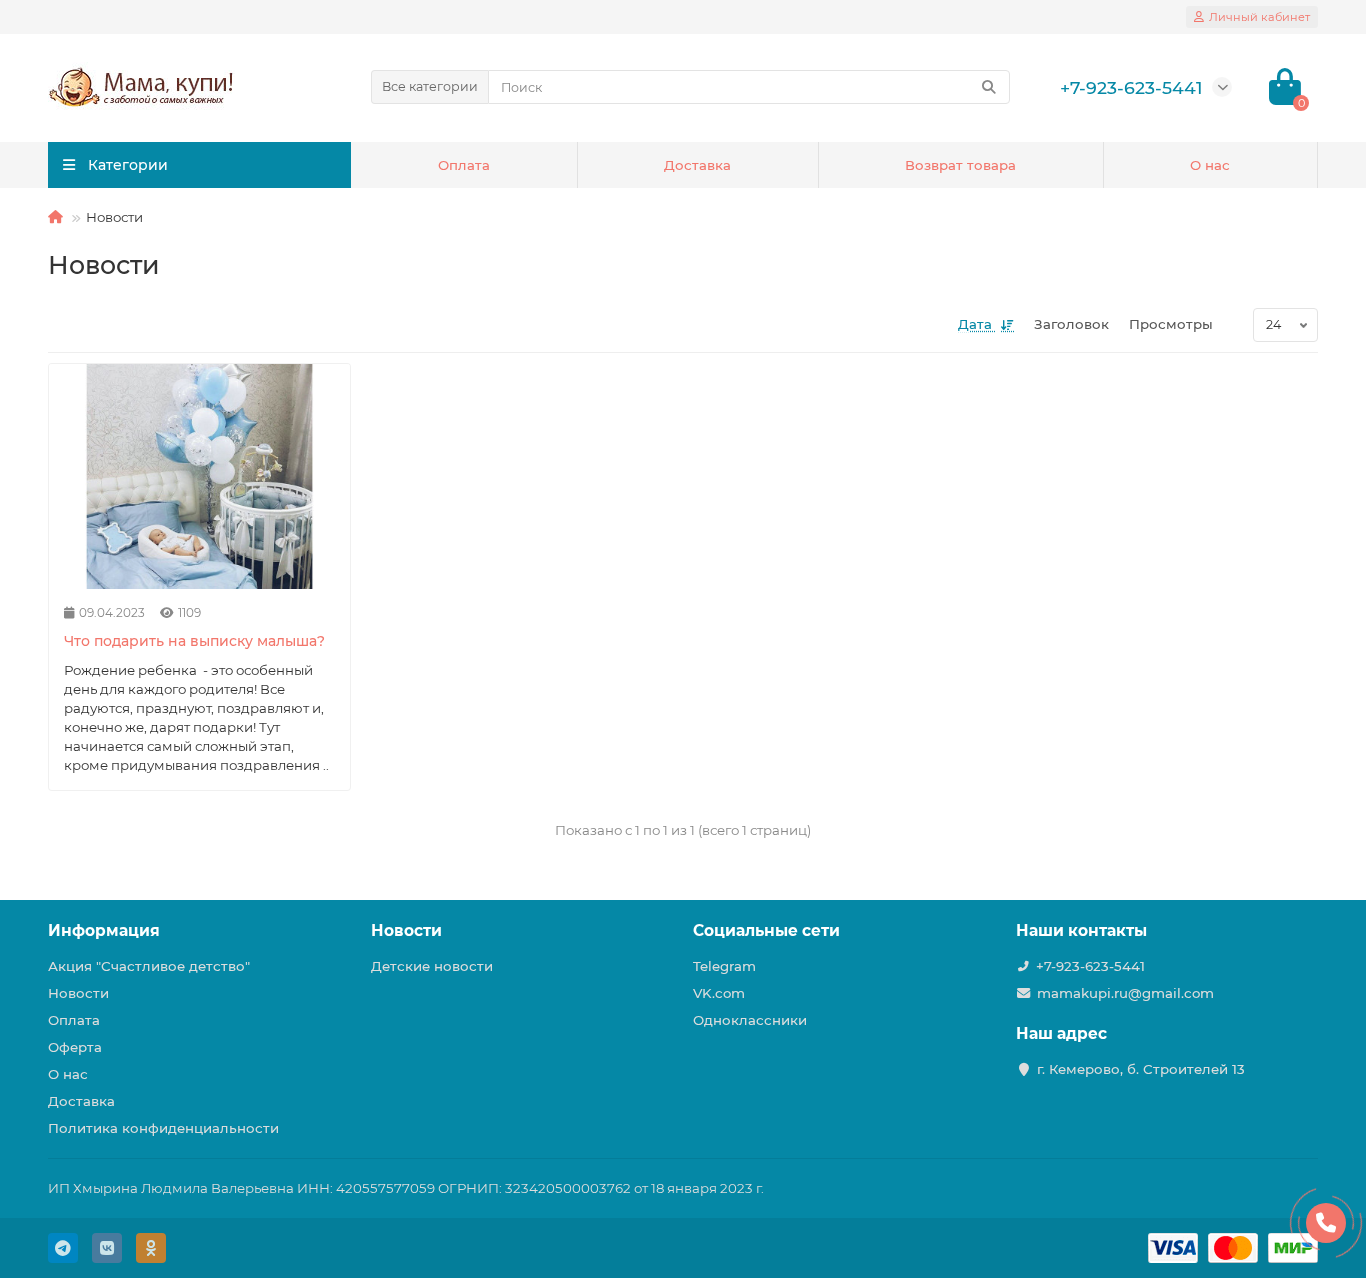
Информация (104, 930)
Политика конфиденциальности (163, 1128)
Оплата (464, 165)
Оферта (75, 1047)
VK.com (719, 993)
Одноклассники (750, 1020)
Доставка (697, 165)
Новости (78, 993)
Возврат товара (960, 165)
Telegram (724, 966)
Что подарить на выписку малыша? (194, 641)
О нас (1210, 165)
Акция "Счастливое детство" (149, 966)
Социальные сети (766, 930)
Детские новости (432, 966)
